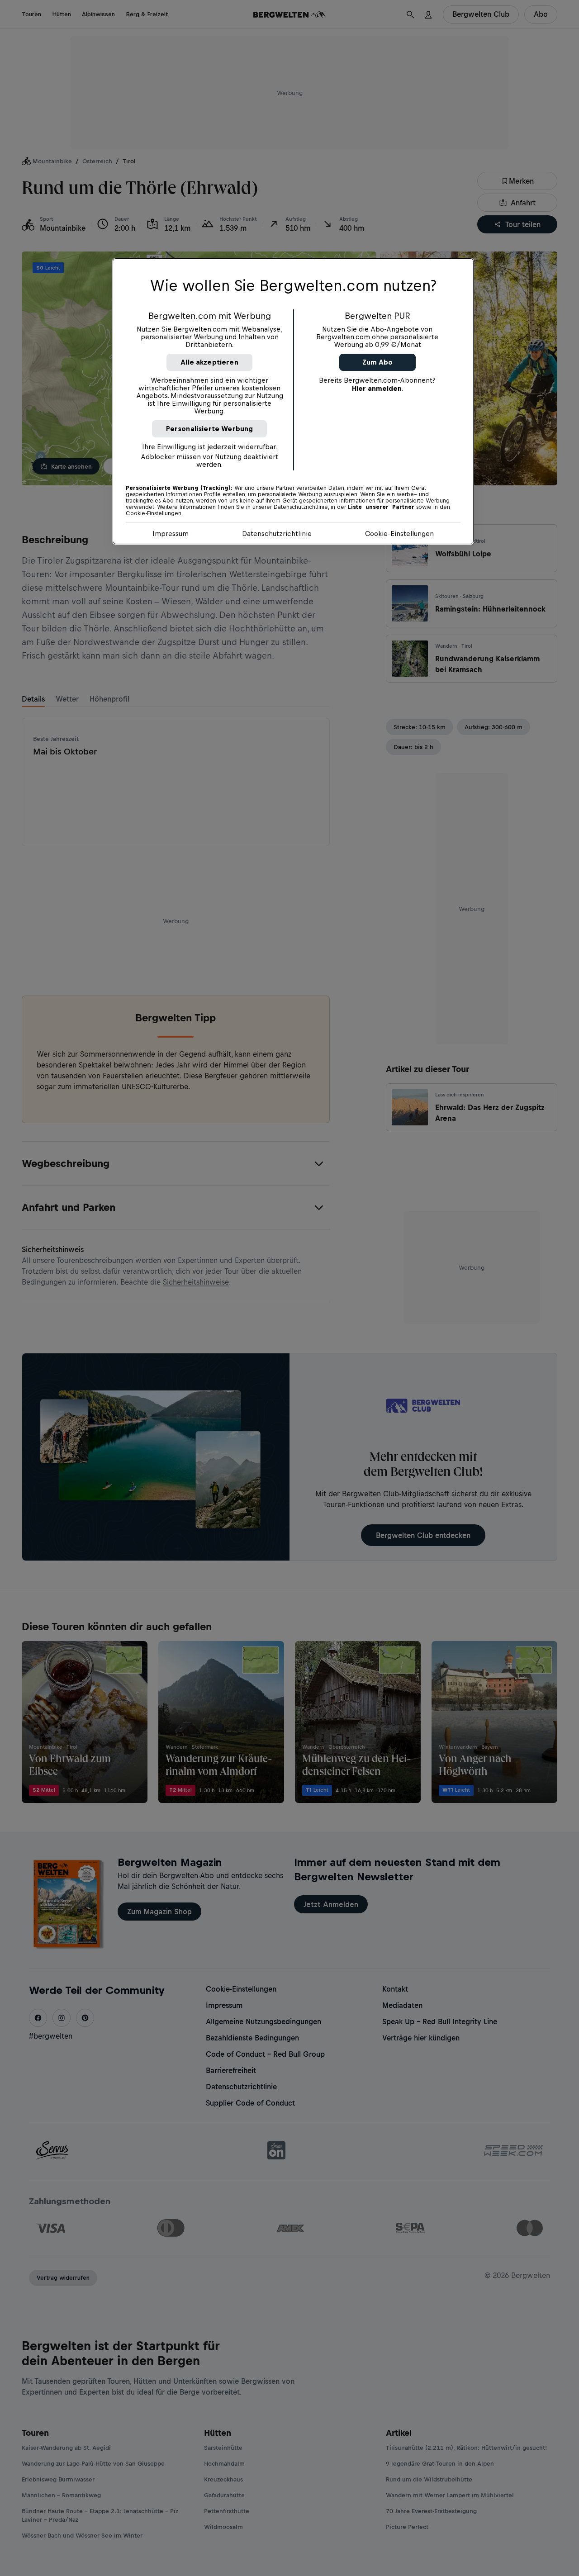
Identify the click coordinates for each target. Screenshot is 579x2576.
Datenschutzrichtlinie (277, 534)
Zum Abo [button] (377, 362)
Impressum (171, 534)
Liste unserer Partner (381, 507)
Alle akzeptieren (209, 362)
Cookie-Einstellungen (399, 534)
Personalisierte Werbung (210, 429)
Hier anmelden (377, 388)
